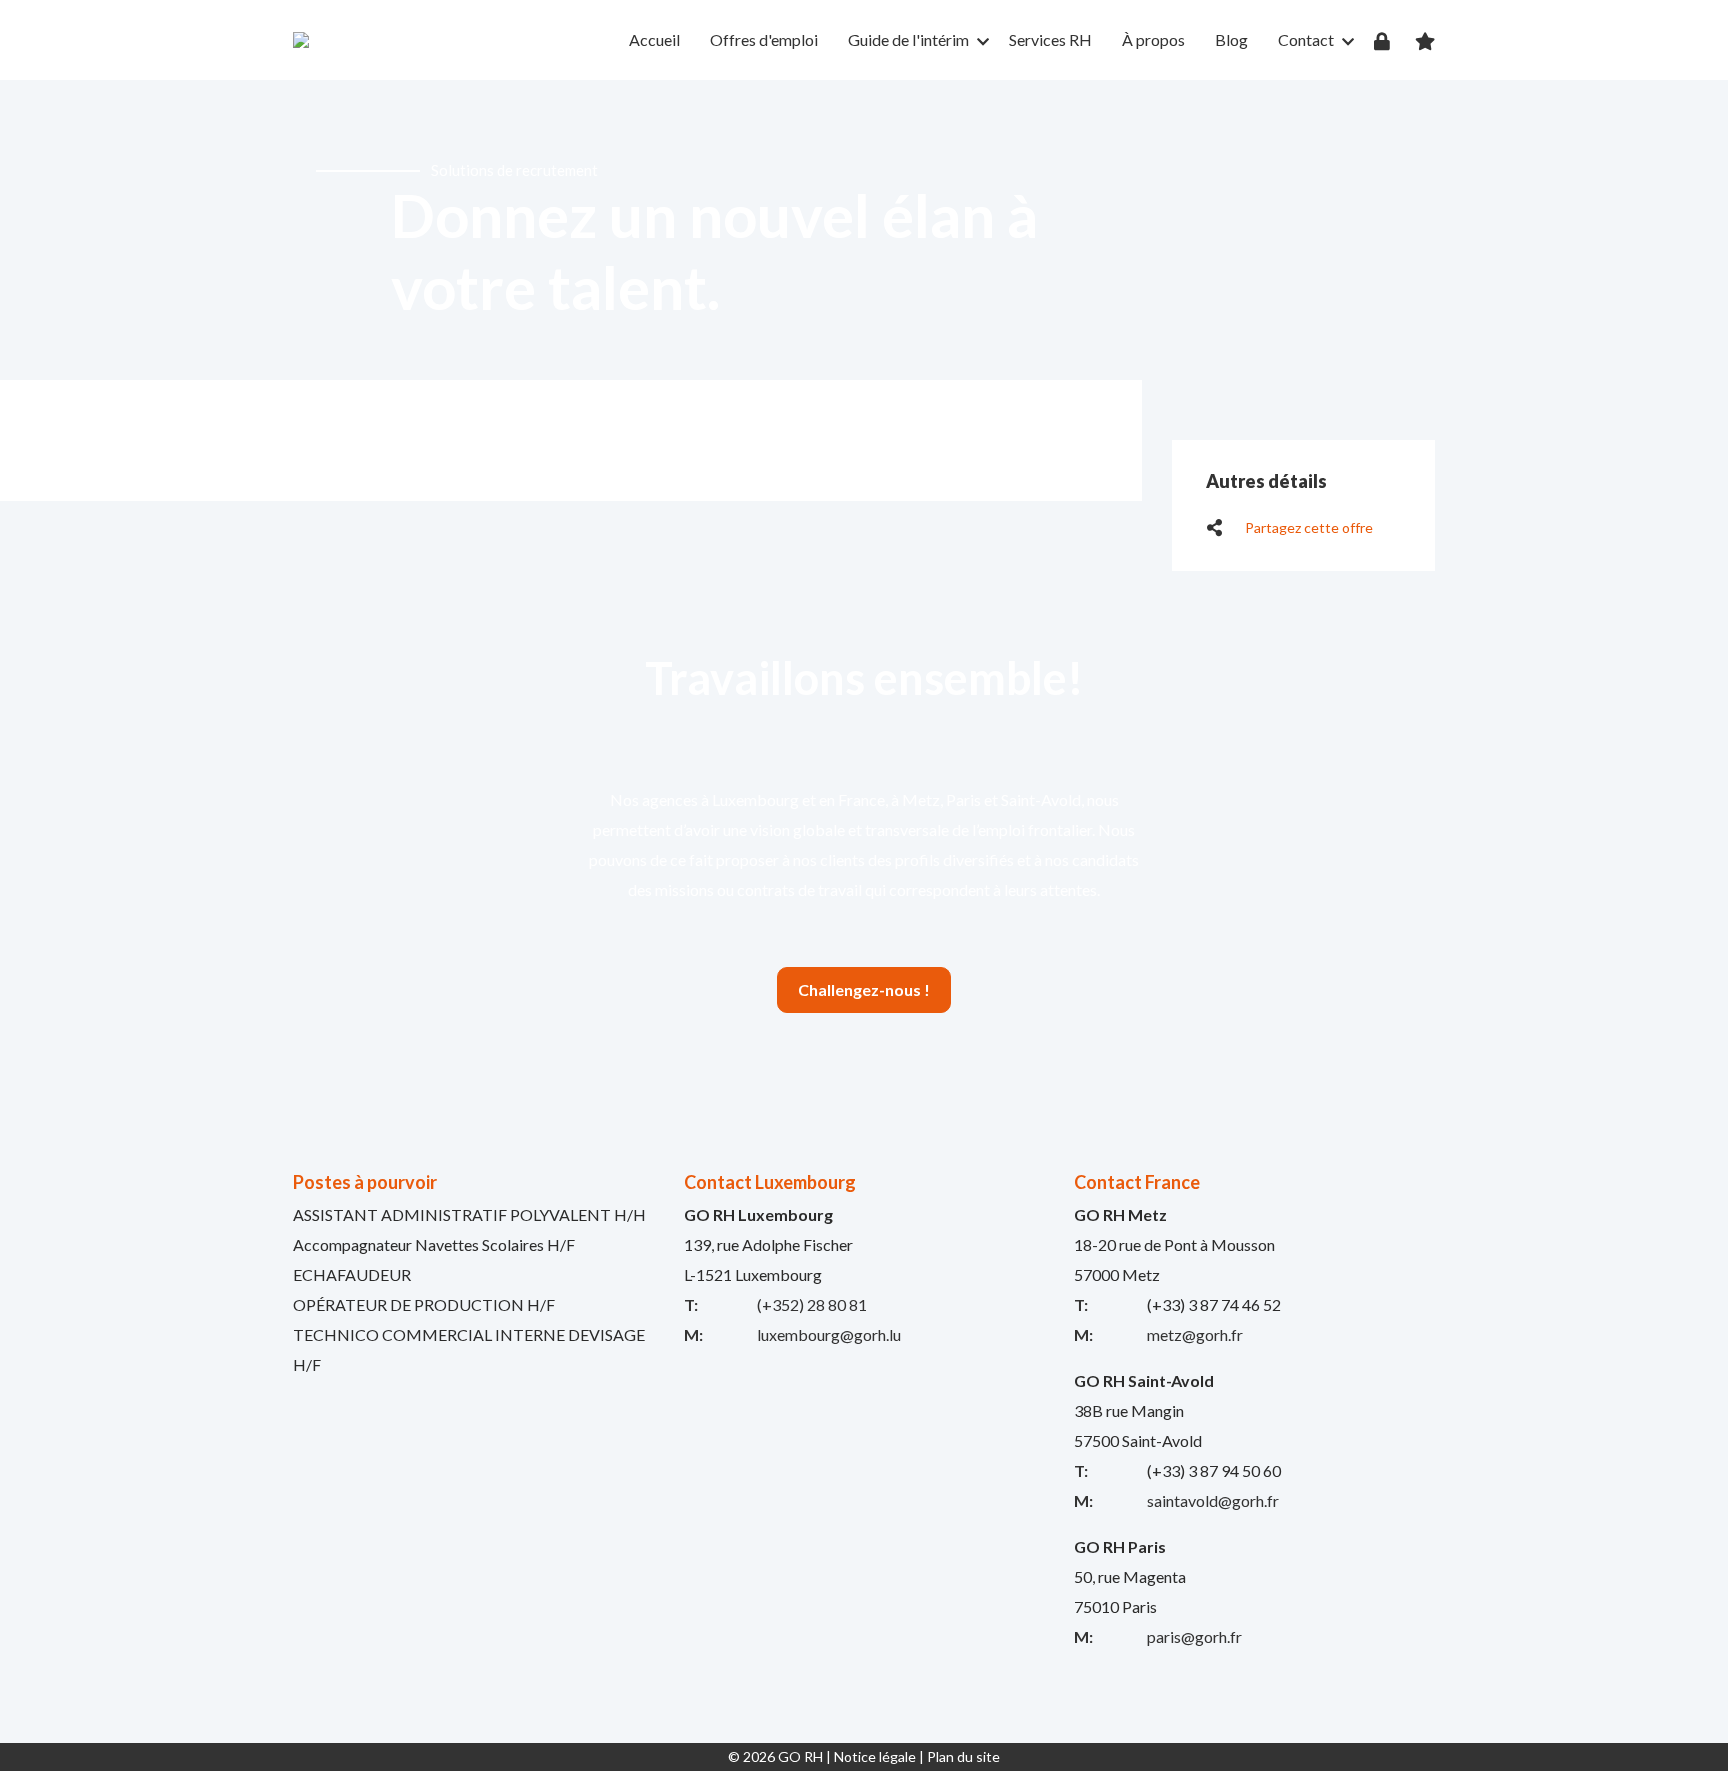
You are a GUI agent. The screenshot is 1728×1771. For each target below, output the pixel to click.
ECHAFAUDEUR (352, 1274)
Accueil (654, 39)
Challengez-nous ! (864, 989)
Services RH (1050, 39)
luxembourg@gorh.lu (829, 1334)
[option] (864, 230)
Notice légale (875, 1756)
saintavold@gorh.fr (1213, 1500)
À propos (1153, 39)
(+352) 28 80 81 (812, 1304)
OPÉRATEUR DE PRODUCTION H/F (424, 1304)
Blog (1231, 39)
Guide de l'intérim (908, 39)
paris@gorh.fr (1194, 1636)
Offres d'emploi (764, 39)
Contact (1306, 39)
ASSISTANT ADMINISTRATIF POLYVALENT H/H (469, 1214)
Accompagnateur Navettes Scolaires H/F (434, 1244)
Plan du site (963, 1756)
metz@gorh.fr (1195, 1334)
